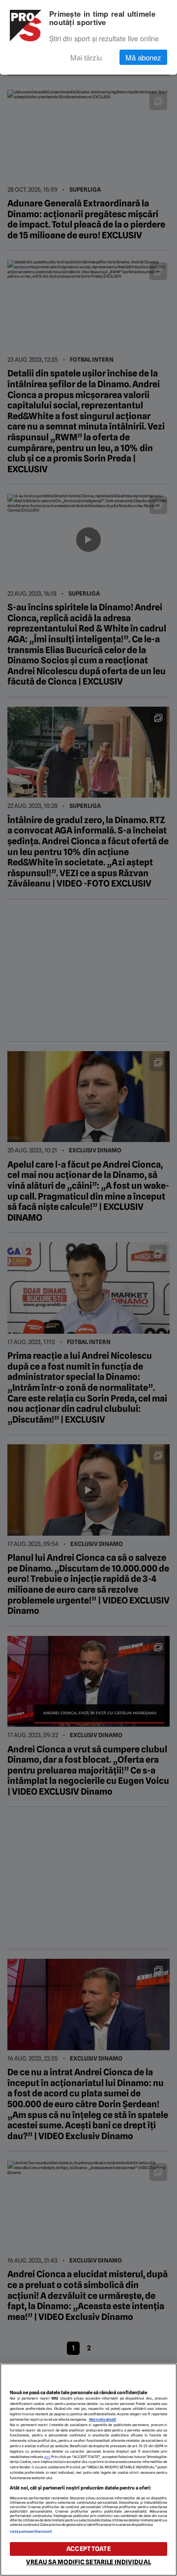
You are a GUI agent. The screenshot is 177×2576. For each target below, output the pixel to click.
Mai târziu (86, 57)
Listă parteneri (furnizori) (31, 2532)
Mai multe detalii (103, 2419)
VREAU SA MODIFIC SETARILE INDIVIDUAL (88, 2562)
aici (47, 2457)
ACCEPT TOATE (88, 2549)
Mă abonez (143, 57)
